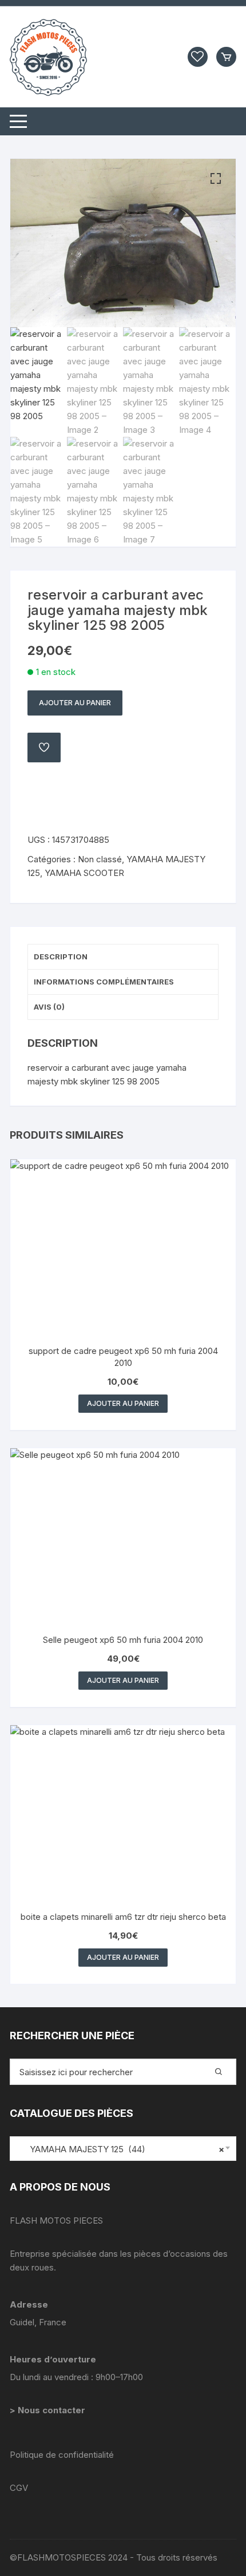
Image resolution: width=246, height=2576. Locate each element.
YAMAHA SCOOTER (84, 873)
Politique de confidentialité (62, 2455)
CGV (19, 2488)
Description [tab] (61, 957)
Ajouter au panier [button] (123, 1403)
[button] (216, 179)
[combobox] (123, 2149)
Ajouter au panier (75, 703)
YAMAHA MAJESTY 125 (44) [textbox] (120, 2149)
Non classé (100, 859)
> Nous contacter (49, 2410)
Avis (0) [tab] (49, 1007)
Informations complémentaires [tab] (104, 982)
